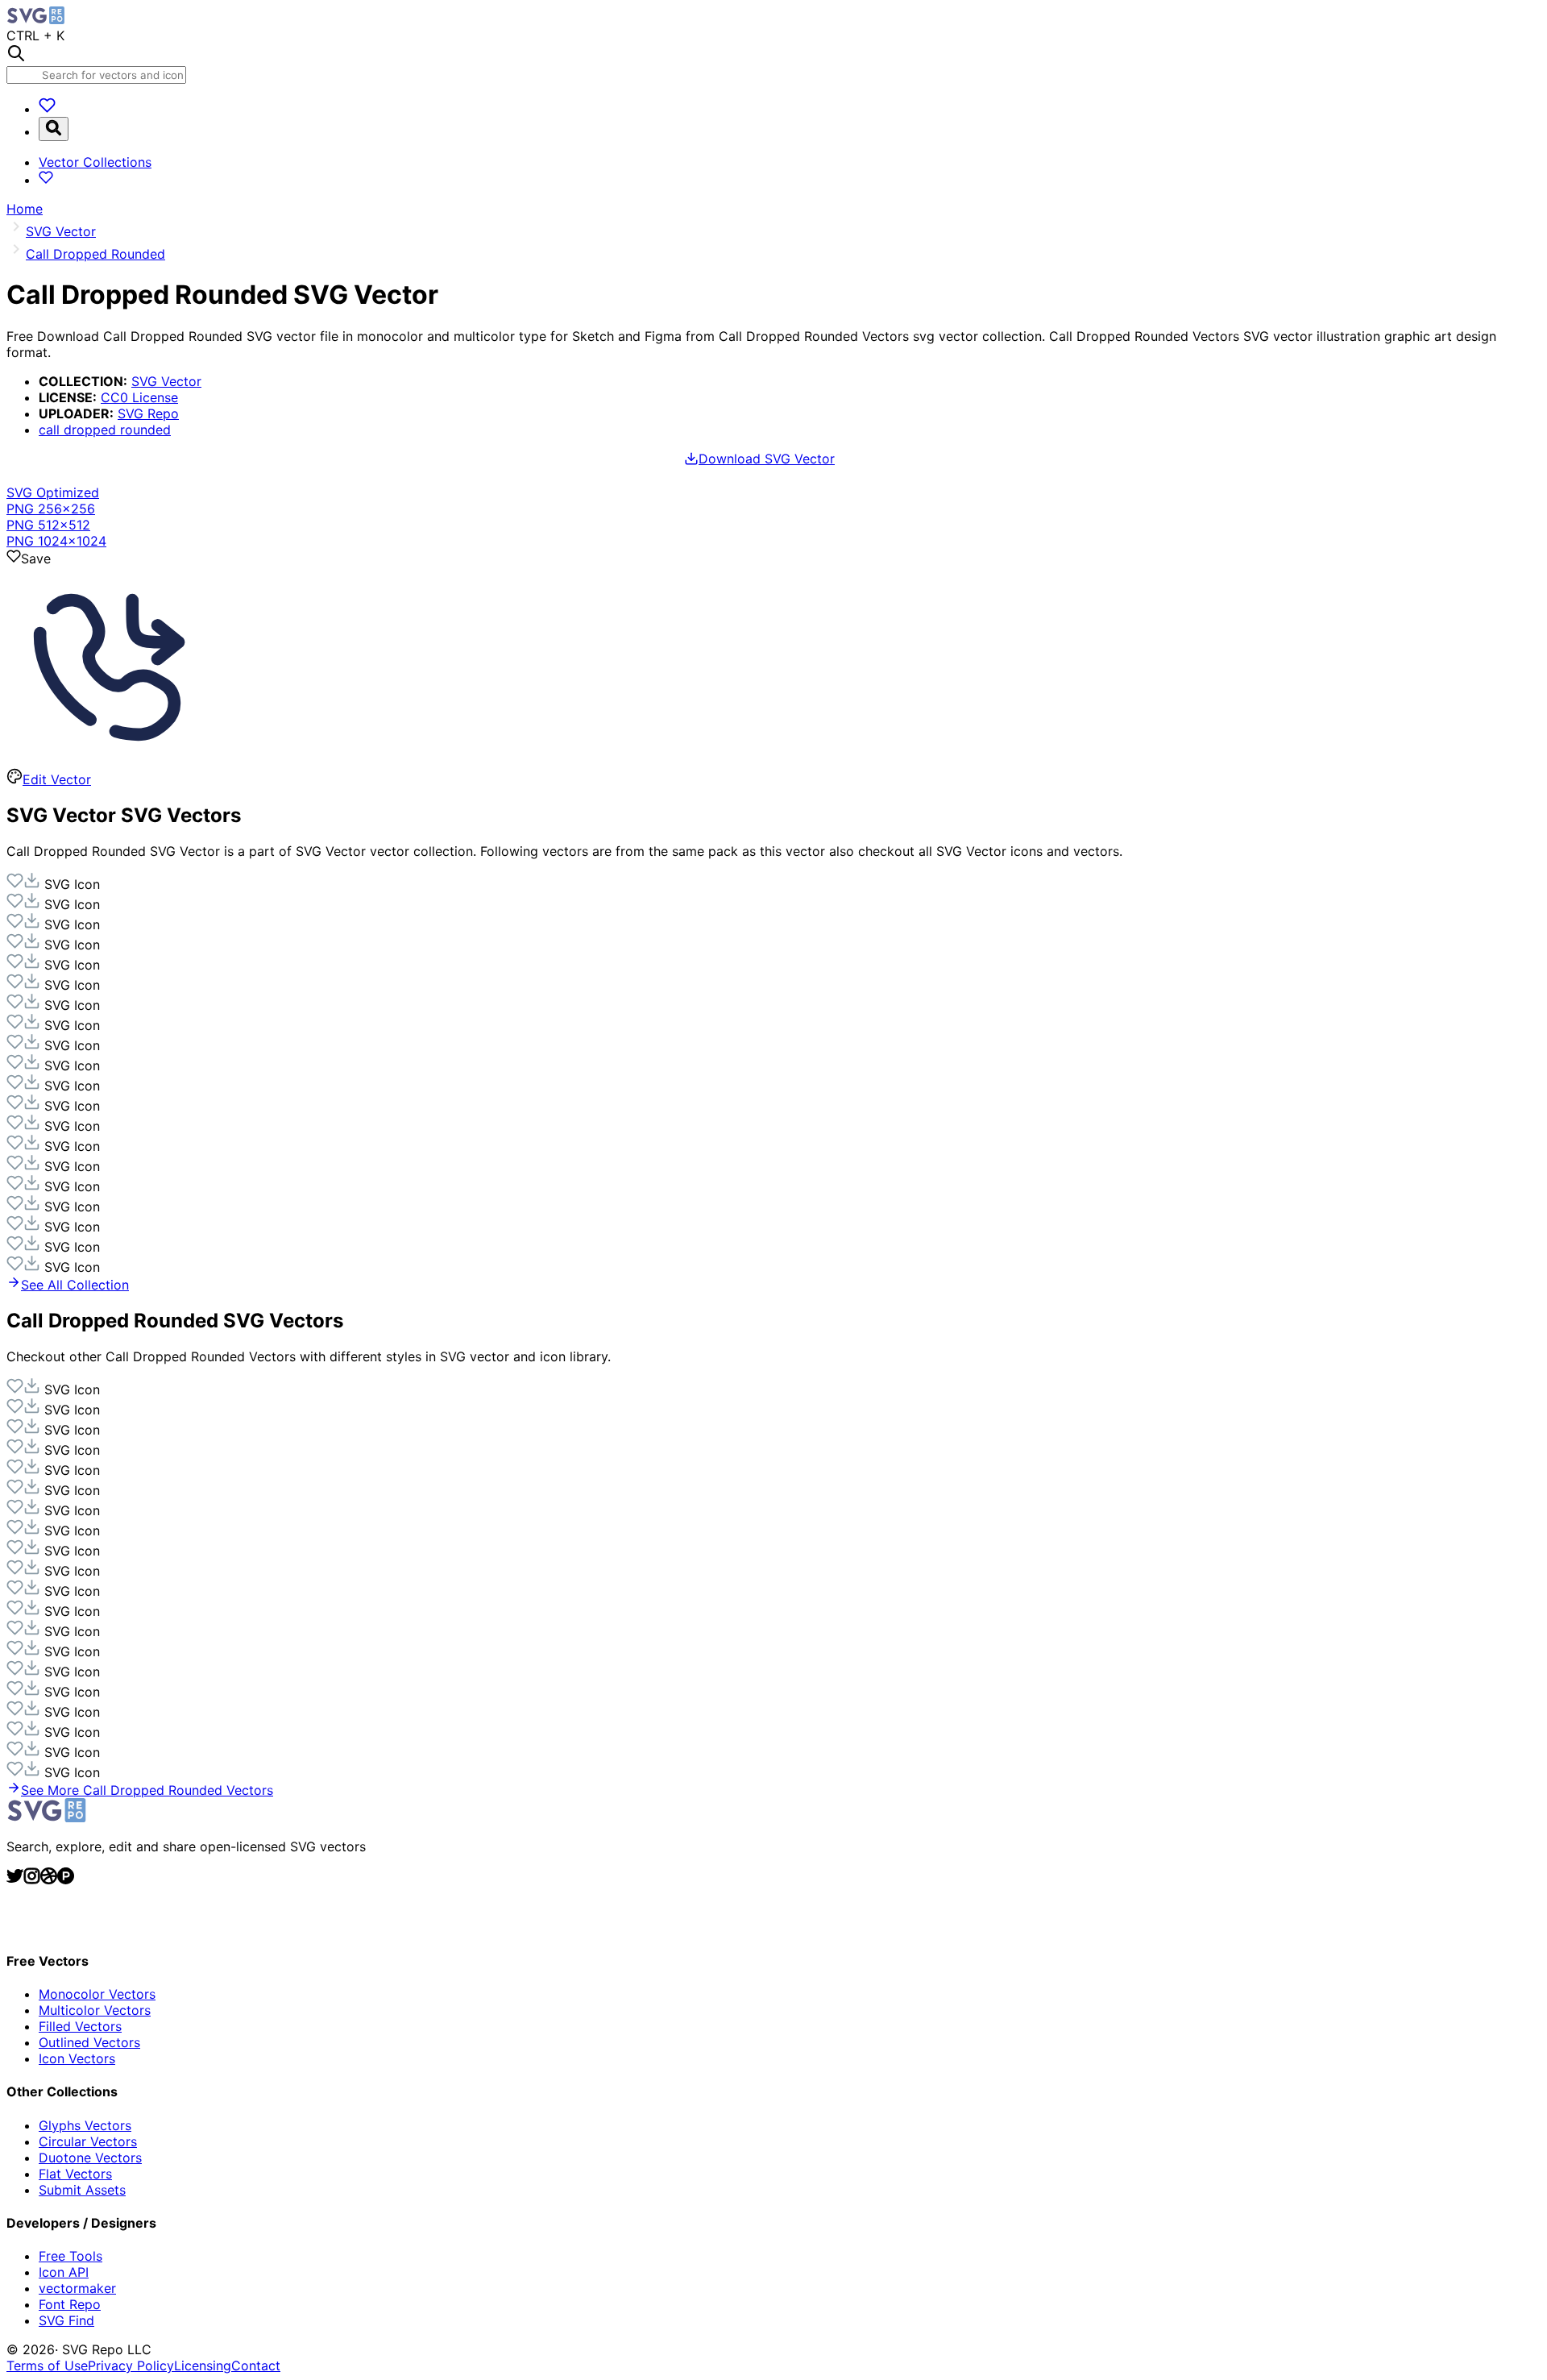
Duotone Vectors (90, 2158)
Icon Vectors (77, 2058)
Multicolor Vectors (95, 2010)
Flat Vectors (75, 2174)
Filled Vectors (80, 2026)
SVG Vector (166, 381)
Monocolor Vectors (97, 1994)
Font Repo (70, 2304)
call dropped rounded (105, 430)
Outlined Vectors (89, 2042)
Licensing (203, 2365)
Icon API (64, 2272)
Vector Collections (95, 162)
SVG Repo (148, 413)
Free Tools (71, 2256)
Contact (256, 2365)
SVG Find (66, 2320)
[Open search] (54, 129)
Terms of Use (47, 2365)
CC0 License (139, 397)
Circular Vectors (88, 2141)
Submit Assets (82, 2190)
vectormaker (77, 2288)
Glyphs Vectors (85, 2125)
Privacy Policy (131, 2365)
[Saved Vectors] (47, 109)
